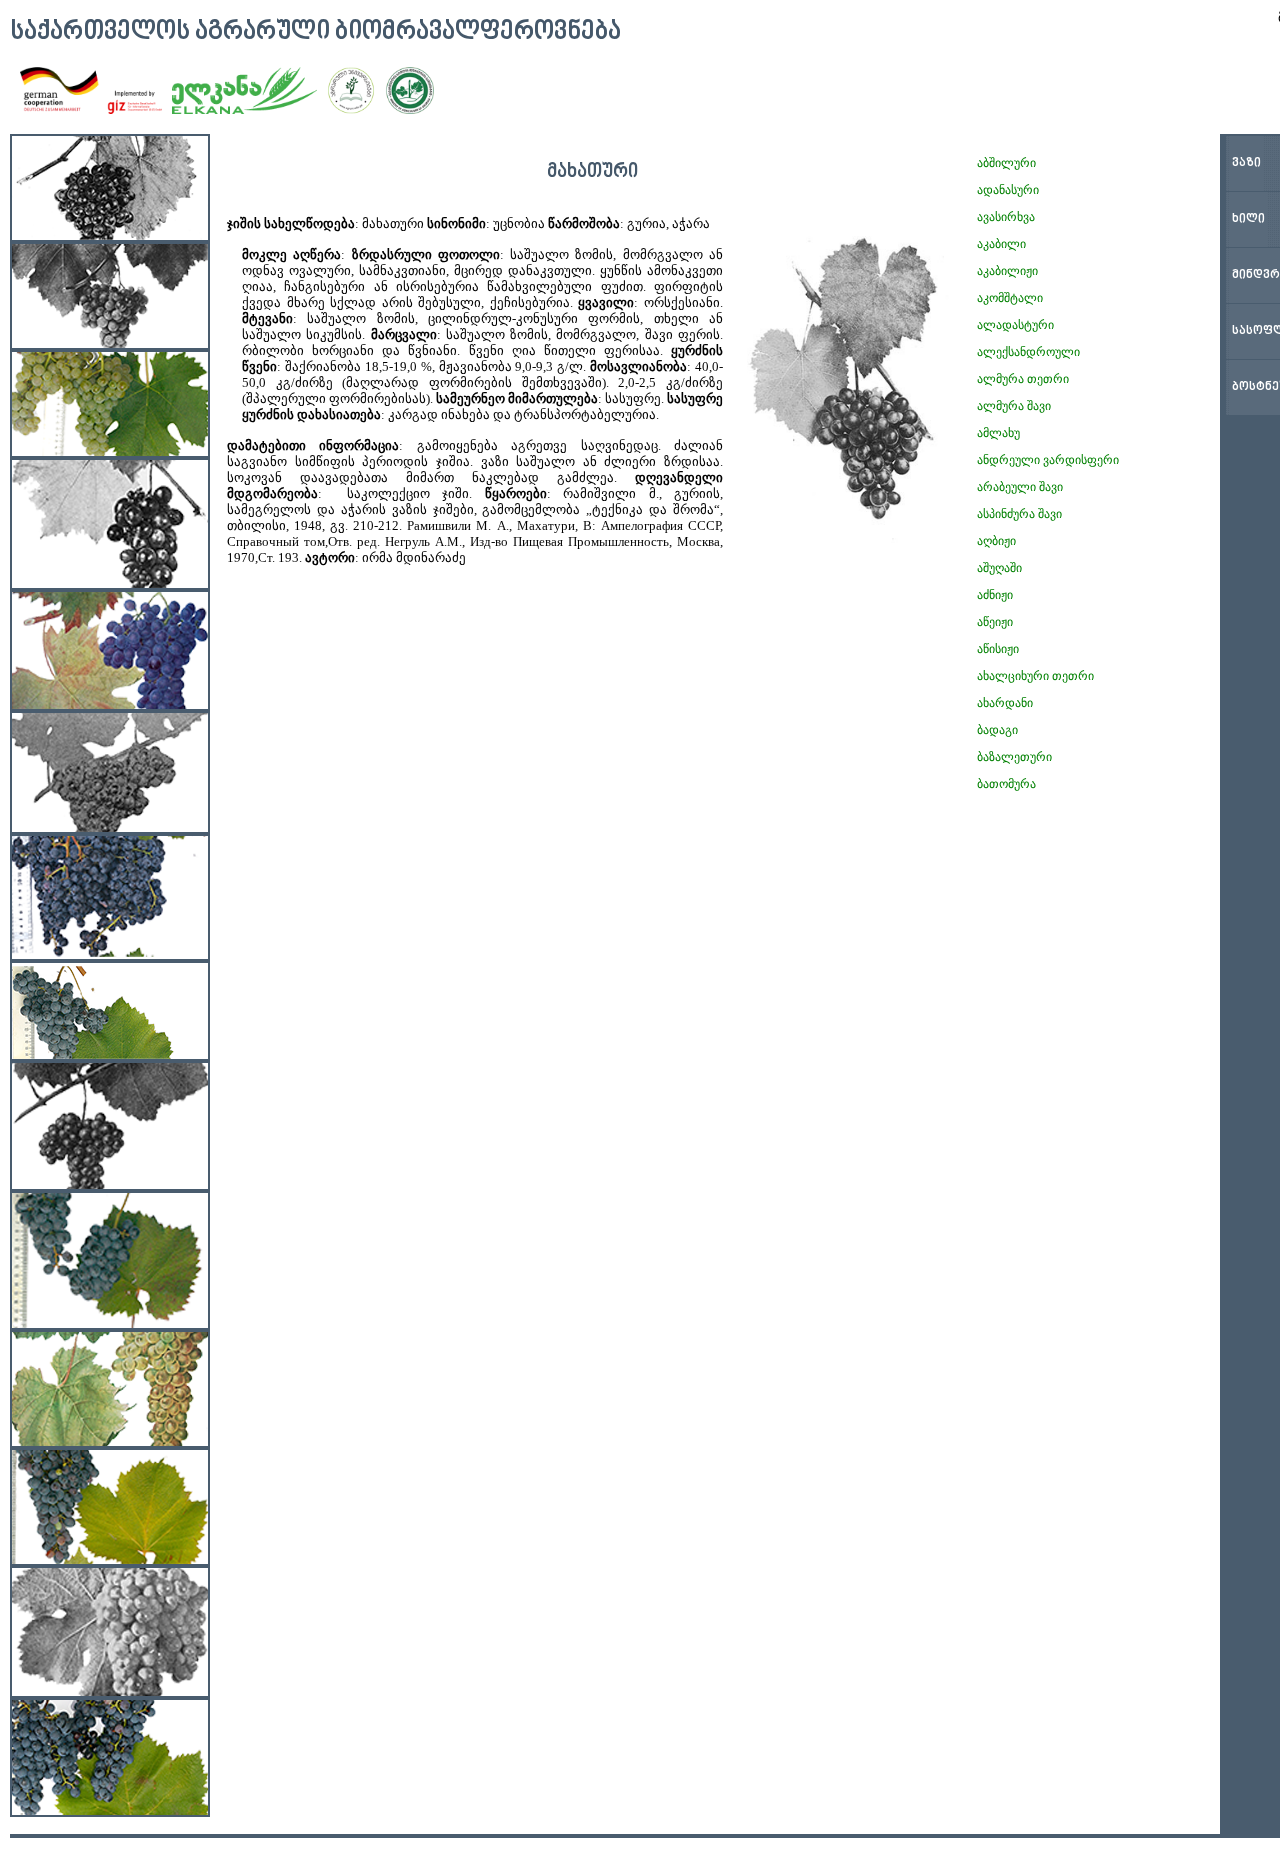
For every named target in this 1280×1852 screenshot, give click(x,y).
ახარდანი (1005, 703)
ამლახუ (998, 433)
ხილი (1248, 219)
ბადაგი (997, 730)
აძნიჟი (995, 595)
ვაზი (1246, 163)
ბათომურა (1006, 784)
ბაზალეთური (1014, 757)
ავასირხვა (1006, 217)
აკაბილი (1001, 244)
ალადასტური (1015, 325)
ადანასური (1008, 190)
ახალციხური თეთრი (1035, 676)
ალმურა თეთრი (1023, 379)
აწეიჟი (995, 622)
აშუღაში (999, 568)
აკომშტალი (1010, 298)
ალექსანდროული (1028, 352)
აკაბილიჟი (1007, 271)
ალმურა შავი (1014, 406)
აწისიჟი (998, 649)
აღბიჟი (996, 541)
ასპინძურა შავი (1019, 514)
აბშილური (1006, 163)
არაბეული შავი (1020, 487)
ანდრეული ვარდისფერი (1048, 460)
